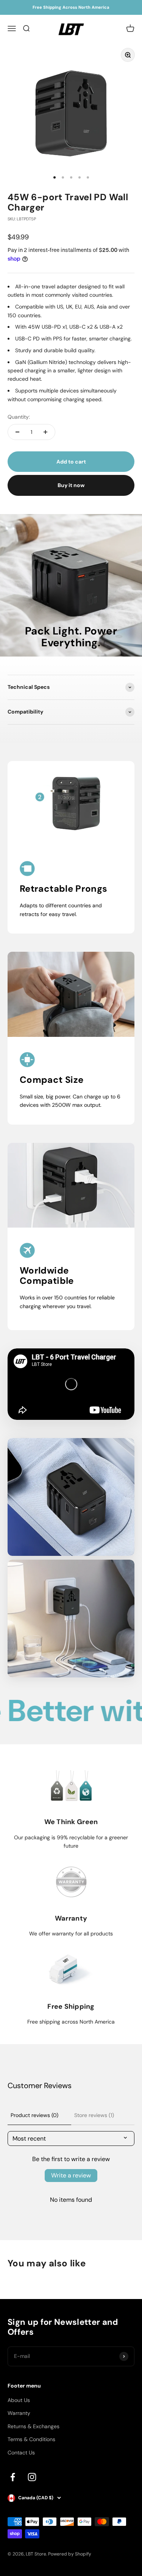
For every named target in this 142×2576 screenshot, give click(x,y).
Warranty (19, 2413)
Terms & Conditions (31, 2439)
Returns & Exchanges (34, 2426)
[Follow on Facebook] (13, 2477)
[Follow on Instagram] (32, 2477)
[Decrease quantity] (17, 432)
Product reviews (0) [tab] (34, 2115)
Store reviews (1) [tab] (94, 2115)
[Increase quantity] (45, 432)
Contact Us (21, 2453)
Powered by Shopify (70, 2554)
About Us (19, 2400)
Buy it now (71, 485)
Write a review (71, 2175)
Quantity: (19, 417)
